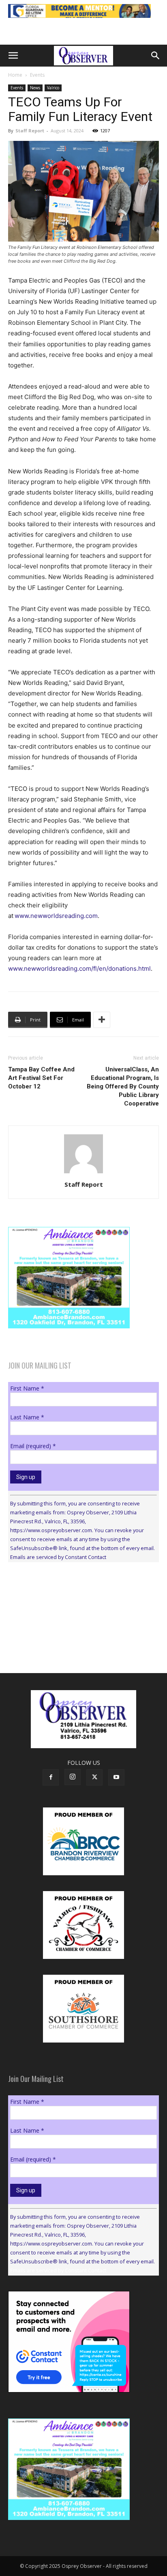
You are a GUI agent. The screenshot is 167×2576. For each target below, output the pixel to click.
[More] (102, 1020)
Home (15, 75)
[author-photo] (83, 1173)
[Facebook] (51, 1777)
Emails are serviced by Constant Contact (58, 1557)
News (35, 88)
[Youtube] (116, 1777)
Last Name (27, 1417)
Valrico (53, 88)
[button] (13, 56)
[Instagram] (73, 1777)
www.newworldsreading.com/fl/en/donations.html (79, 968)
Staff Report (30, 131)
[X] (94, 1777)
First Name (27, 1388)
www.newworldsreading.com (56, 916)
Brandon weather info (69, 1643)
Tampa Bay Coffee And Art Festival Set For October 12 (41, 1078)
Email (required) (33, 1446)
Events (37, 75)
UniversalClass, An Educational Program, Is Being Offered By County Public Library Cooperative (123, 1086)
